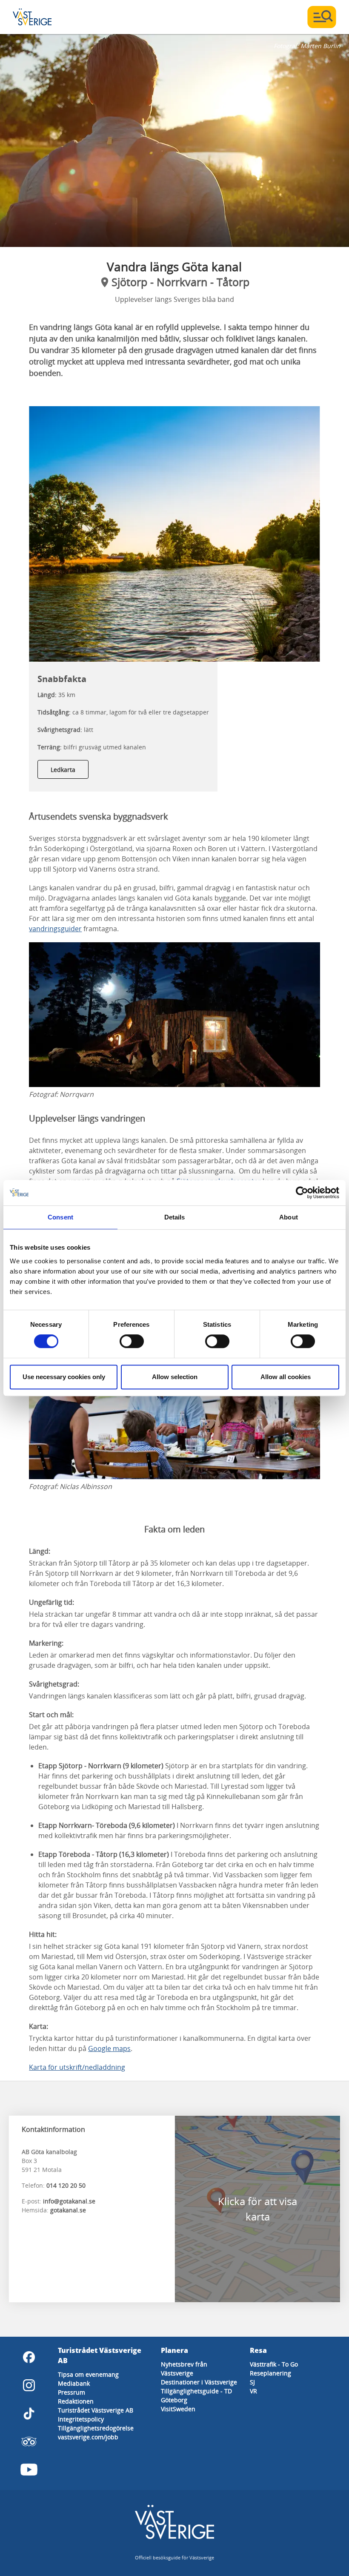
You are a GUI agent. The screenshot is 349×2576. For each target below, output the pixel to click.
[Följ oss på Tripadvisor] (29, 2441)
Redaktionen (76, 2401)
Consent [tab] (60, 1217)
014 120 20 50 (66, 2185)
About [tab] (289, 1217)
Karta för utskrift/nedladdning (77, 2067)
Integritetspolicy (81, 2419)
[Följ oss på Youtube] (29, 2470)
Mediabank (74, 2383)
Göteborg (174, 2400)
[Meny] (322, 17)
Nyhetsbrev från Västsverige (184, 2369)
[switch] (132, 1341)
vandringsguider (55, 929)
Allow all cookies (286, 1377)
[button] (174, 141)
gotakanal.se (68, 2210)
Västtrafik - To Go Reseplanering (274, 2369)
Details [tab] (175, 1217)
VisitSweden (178, 2409)
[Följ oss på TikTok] (29, 2413)
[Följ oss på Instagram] (29, 2385)
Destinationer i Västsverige (199, 2382)
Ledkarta (63, 770)
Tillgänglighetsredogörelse (96, 2428)
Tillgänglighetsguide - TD (196, 2391)
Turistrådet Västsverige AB (96, 2410)
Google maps (109, 2048)
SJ (252, 2382)
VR (253, 2391)
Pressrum (72, 2392)
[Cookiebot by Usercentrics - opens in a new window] (302, 1193)
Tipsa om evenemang (88, 2374)
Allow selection (175, 1377)
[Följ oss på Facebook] (29, 2357)
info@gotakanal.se (69, 2201)
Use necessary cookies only (64, 1377)
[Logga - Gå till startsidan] (43, 17)
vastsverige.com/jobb (88, 2437)
